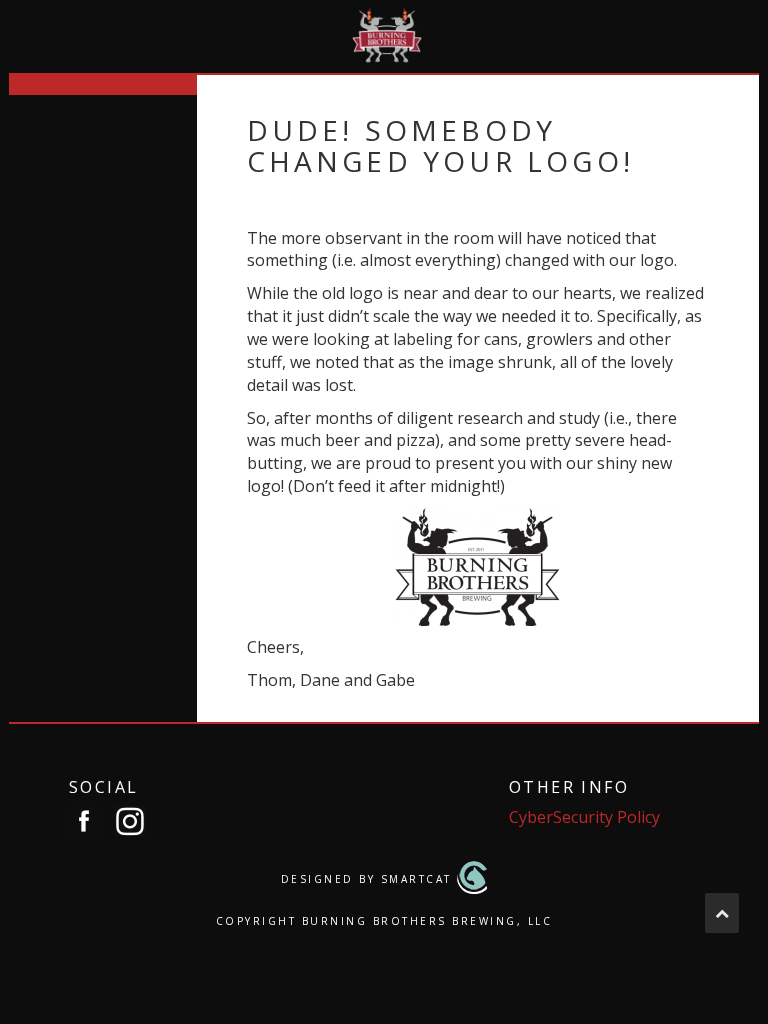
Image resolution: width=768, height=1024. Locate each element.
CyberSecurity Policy (584, 817)
